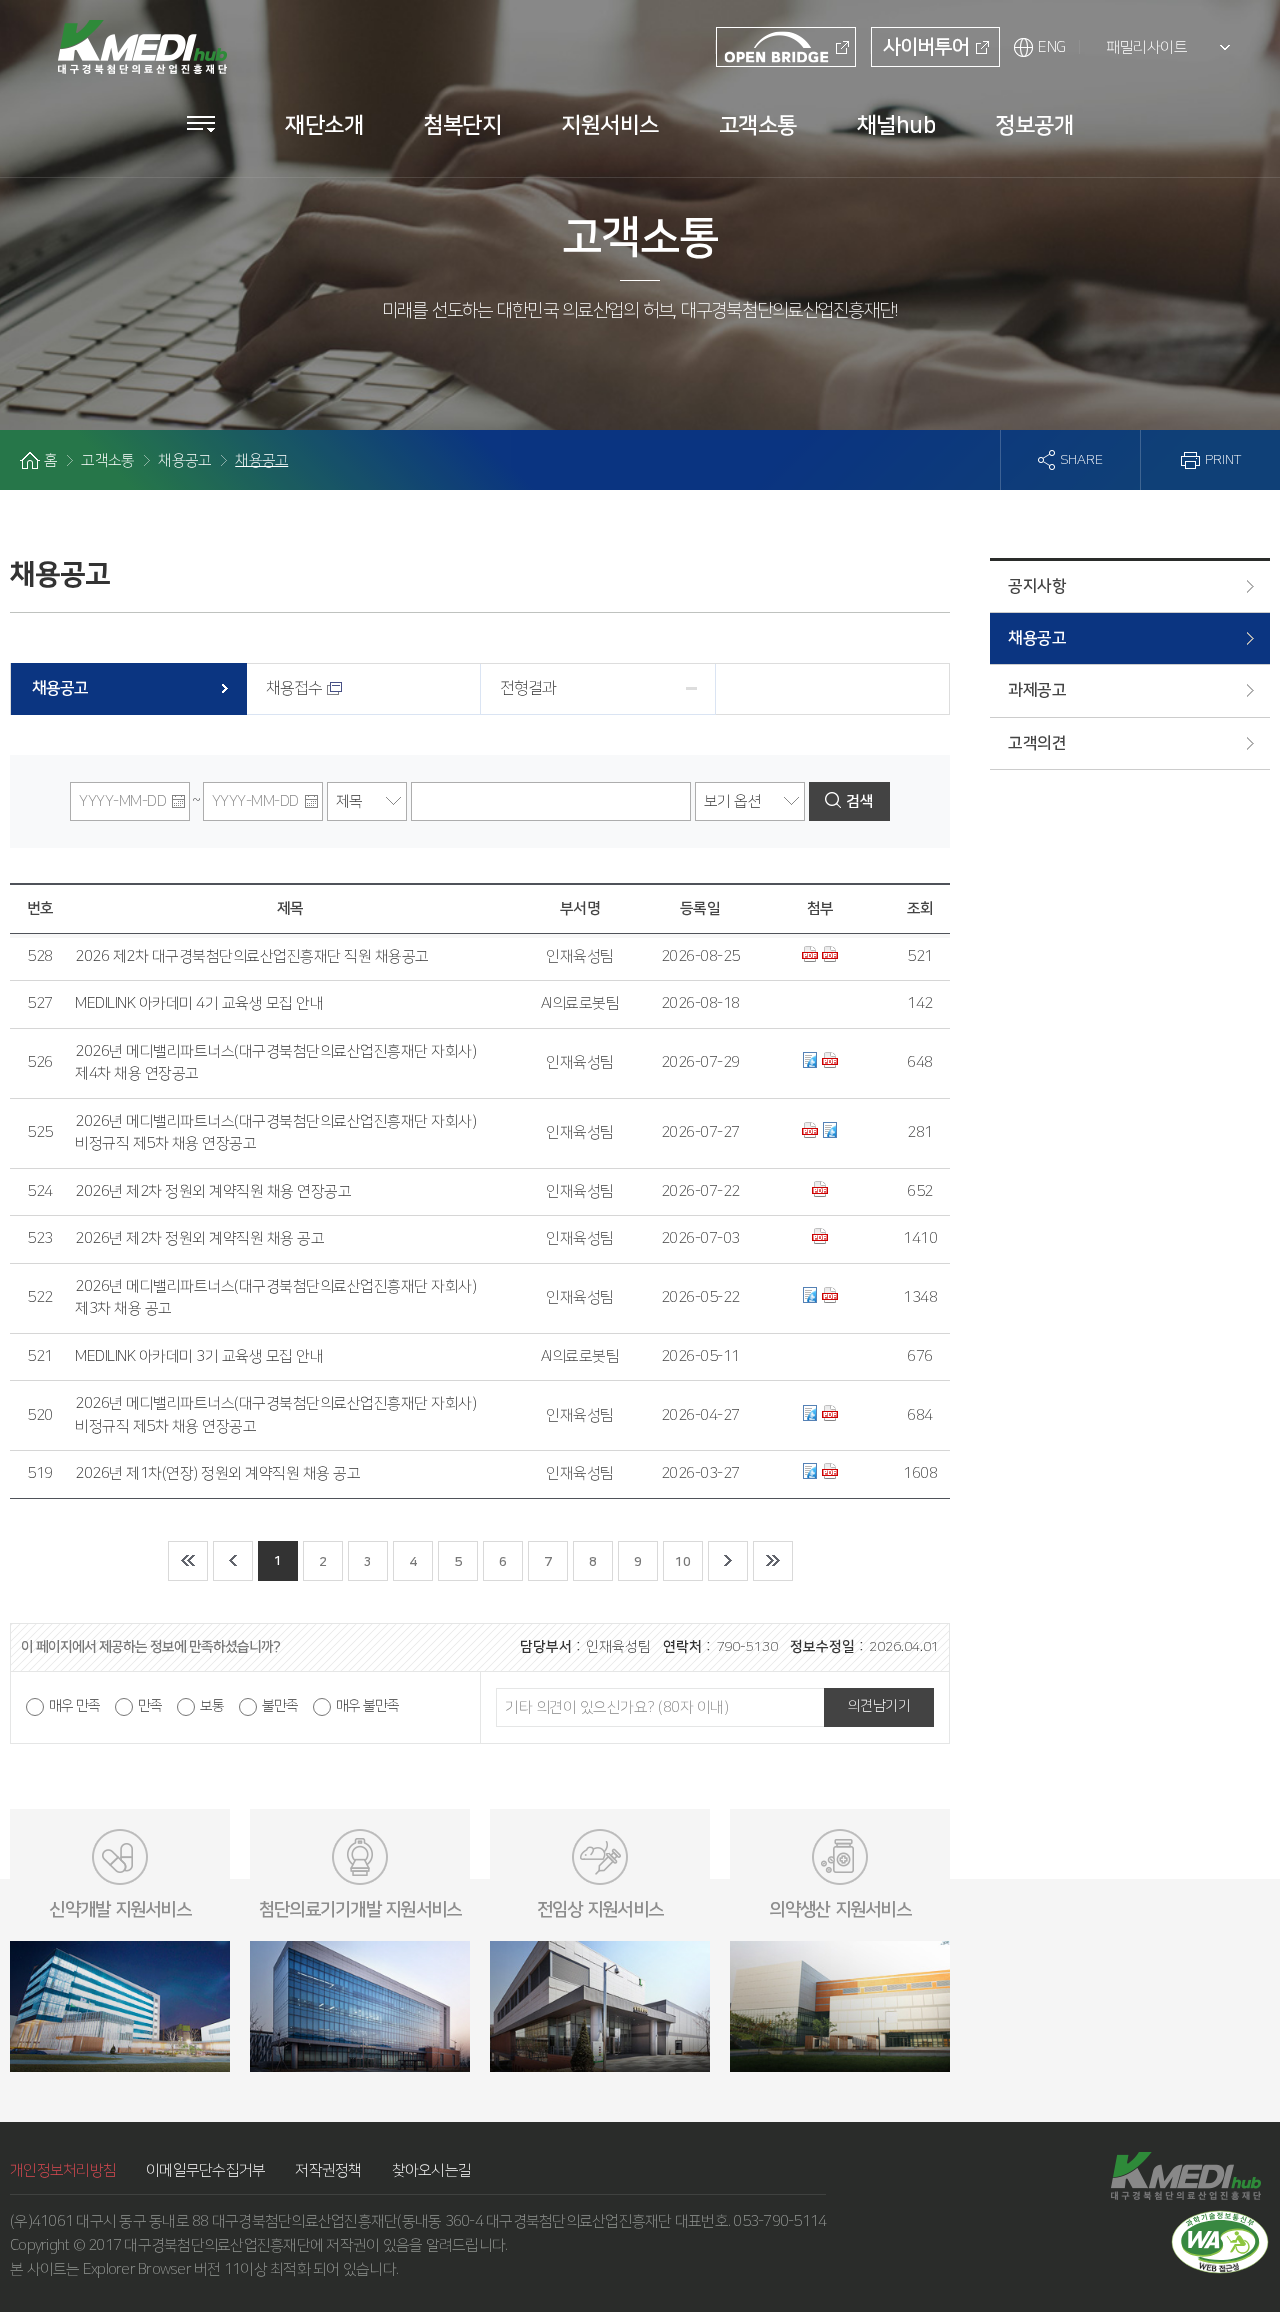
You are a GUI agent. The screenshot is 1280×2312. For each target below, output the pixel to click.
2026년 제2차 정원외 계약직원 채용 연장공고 (213, 1191)
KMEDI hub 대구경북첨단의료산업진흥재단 (139, 37)
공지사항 (1037, 586)
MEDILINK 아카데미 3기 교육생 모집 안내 (199, 1356)
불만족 (280, 1706)
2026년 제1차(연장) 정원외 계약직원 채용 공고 (217, 1473)
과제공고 (1037, 690)
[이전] (233, 1561)
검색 (860, 801)
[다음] (728, 1561)
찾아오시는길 (432, 2170)
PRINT (1223, 460)
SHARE (1081, 460)
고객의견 (1037, 743)
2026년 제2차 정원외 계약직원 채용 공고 (199, 1238)
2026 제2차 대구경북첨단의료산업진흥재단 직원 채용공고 (252, 956)
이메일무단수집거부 (205, 2170)
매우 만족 (74, 1706)
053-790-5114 (779, 2221)
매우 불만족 (367, 1706)
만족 (150, 1706)
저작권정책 (328, 2170)
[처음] (188, 1561)
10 (682, 1562)
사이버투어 (926, 47)
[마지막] (773, 1561)
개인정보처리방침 (63, 2170)
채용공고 (1037, 638)
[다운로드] (812, 956)
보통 (212, 1706)
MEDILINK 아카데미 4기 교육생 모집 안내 (199, 1003)
